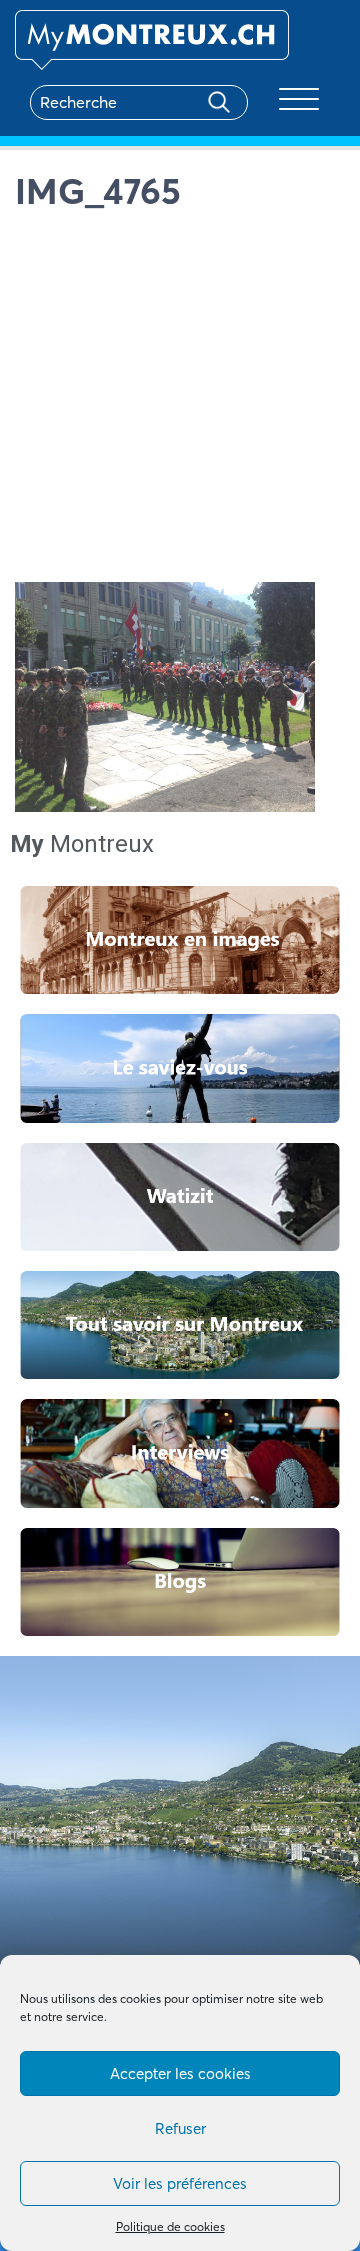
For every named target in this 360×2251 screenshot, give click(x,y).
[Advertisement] (180, 402)
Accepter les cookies (180, 2073)
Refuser (180, 2128)
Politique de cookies (170, 2226)
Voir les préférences (180, 2183)
